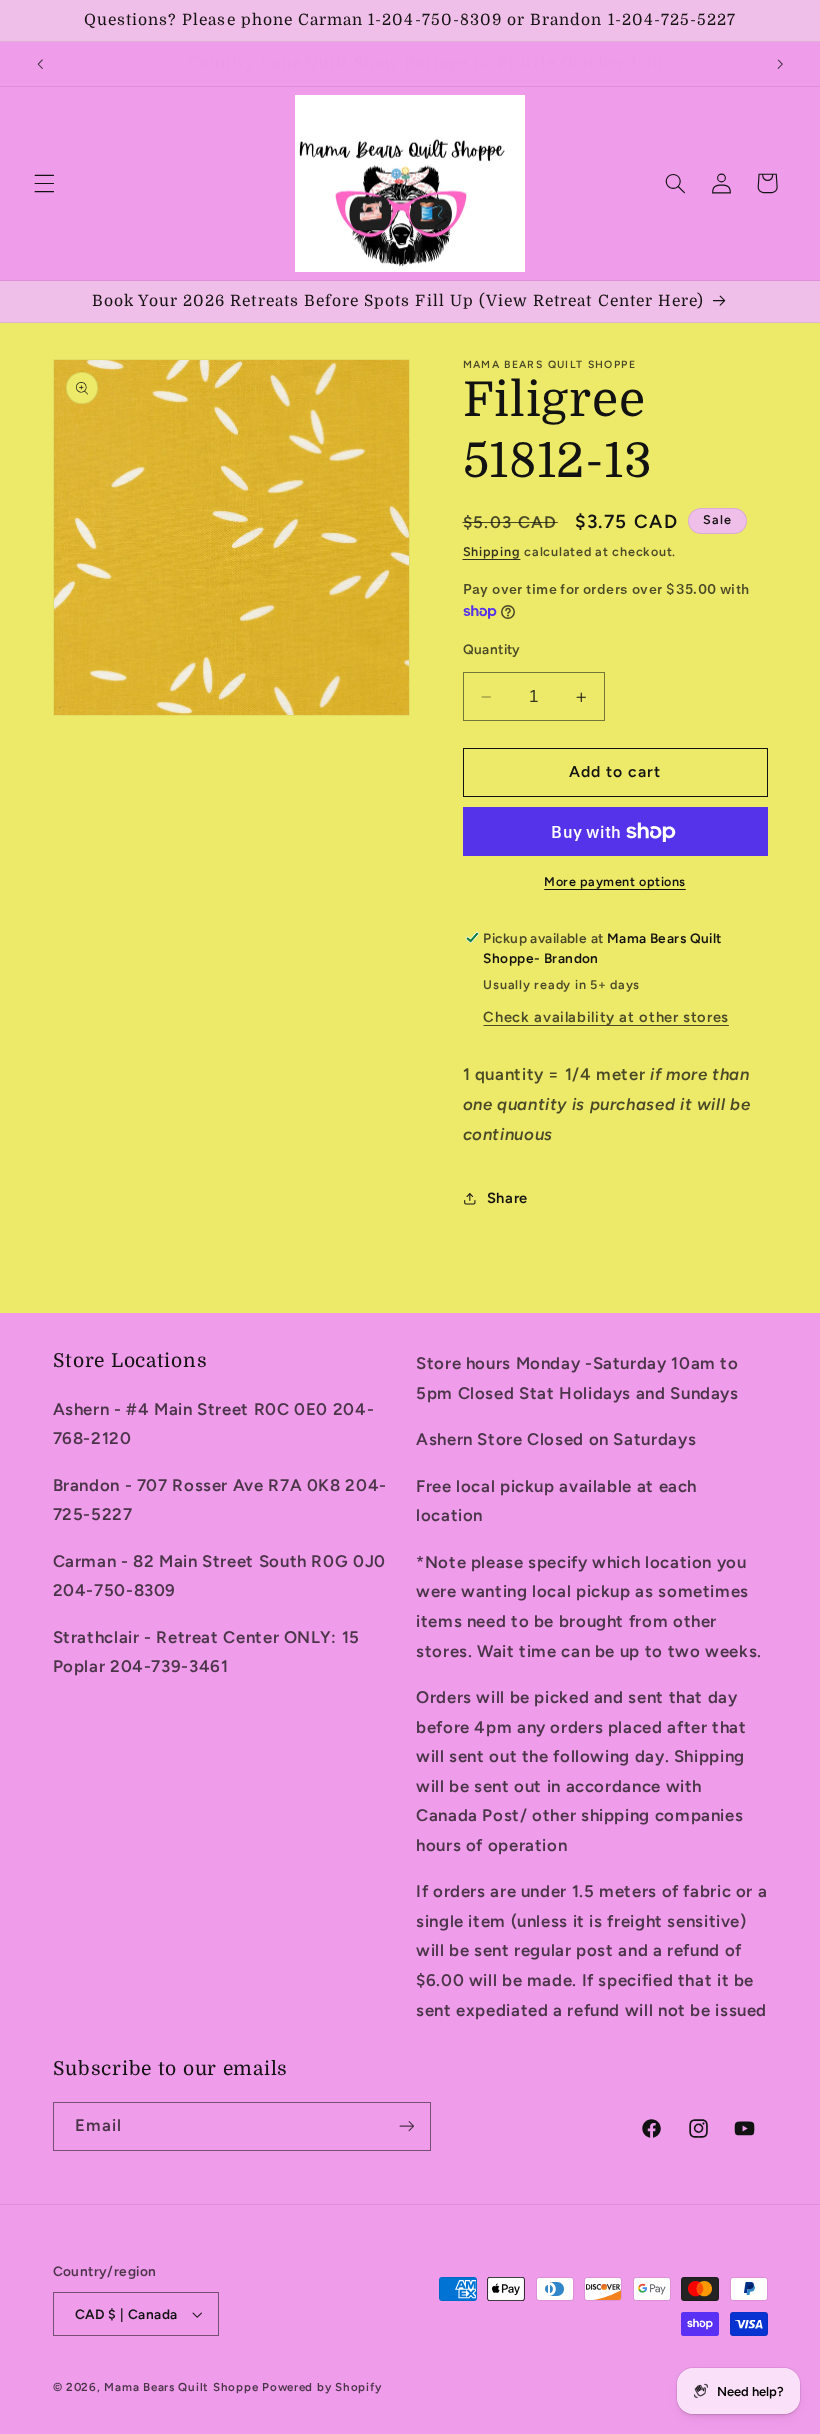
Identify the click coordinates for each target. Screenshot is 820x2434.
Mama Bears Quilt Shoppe (181, 2387)
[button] (44, 183)
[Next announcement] (780, 64)
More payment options (615, 881)
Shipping (492, 551)
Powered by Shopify (321, 2387)
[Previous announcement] (40, 64)
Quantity (492, 649)
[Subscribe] (406, 2126)
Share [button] (507, 1198)
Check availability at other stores (605, 1017)
